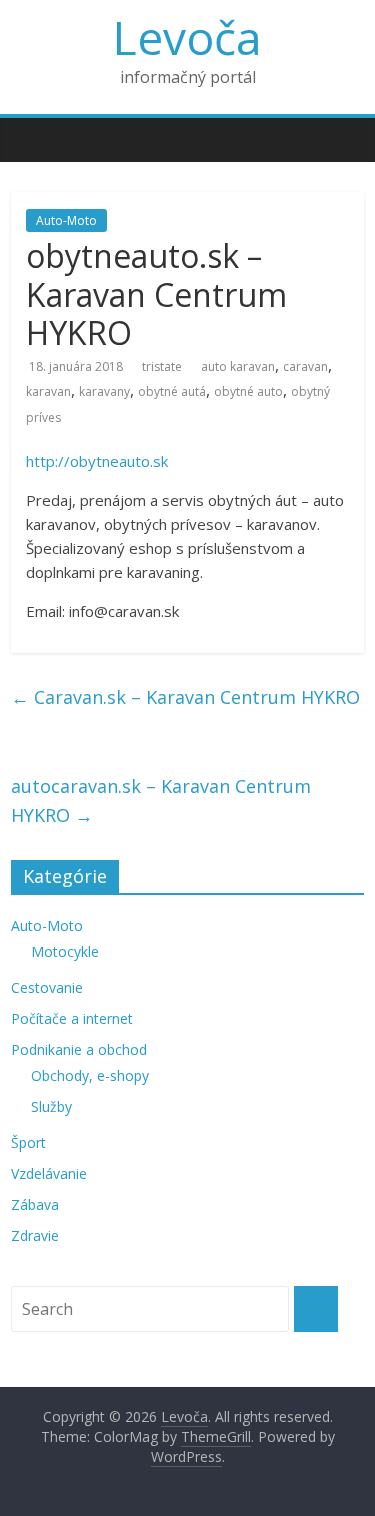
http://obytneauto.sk (97, 461)
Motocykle (65, 951)
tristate (162, 366)
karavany (104, 391)
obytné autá (172, 391)
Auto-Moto (66, 220)
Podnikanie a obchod (79, 1049)
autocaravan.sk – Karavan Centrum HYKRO (161, 800)
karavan (48, 391)
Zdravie (35, 1235)
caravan (305, 366)
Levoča (187, 37)
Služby (51, 1106)
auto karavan (238, 366)
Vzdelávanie (49, 1173)
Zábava (35, 1204)
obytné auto (248, 391)
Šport (28, 1142)
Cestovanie (47, 987)
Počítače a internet (72, 1018)
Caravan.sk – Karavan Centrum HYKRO (185, 697)
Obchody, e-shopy (90, 1075)
